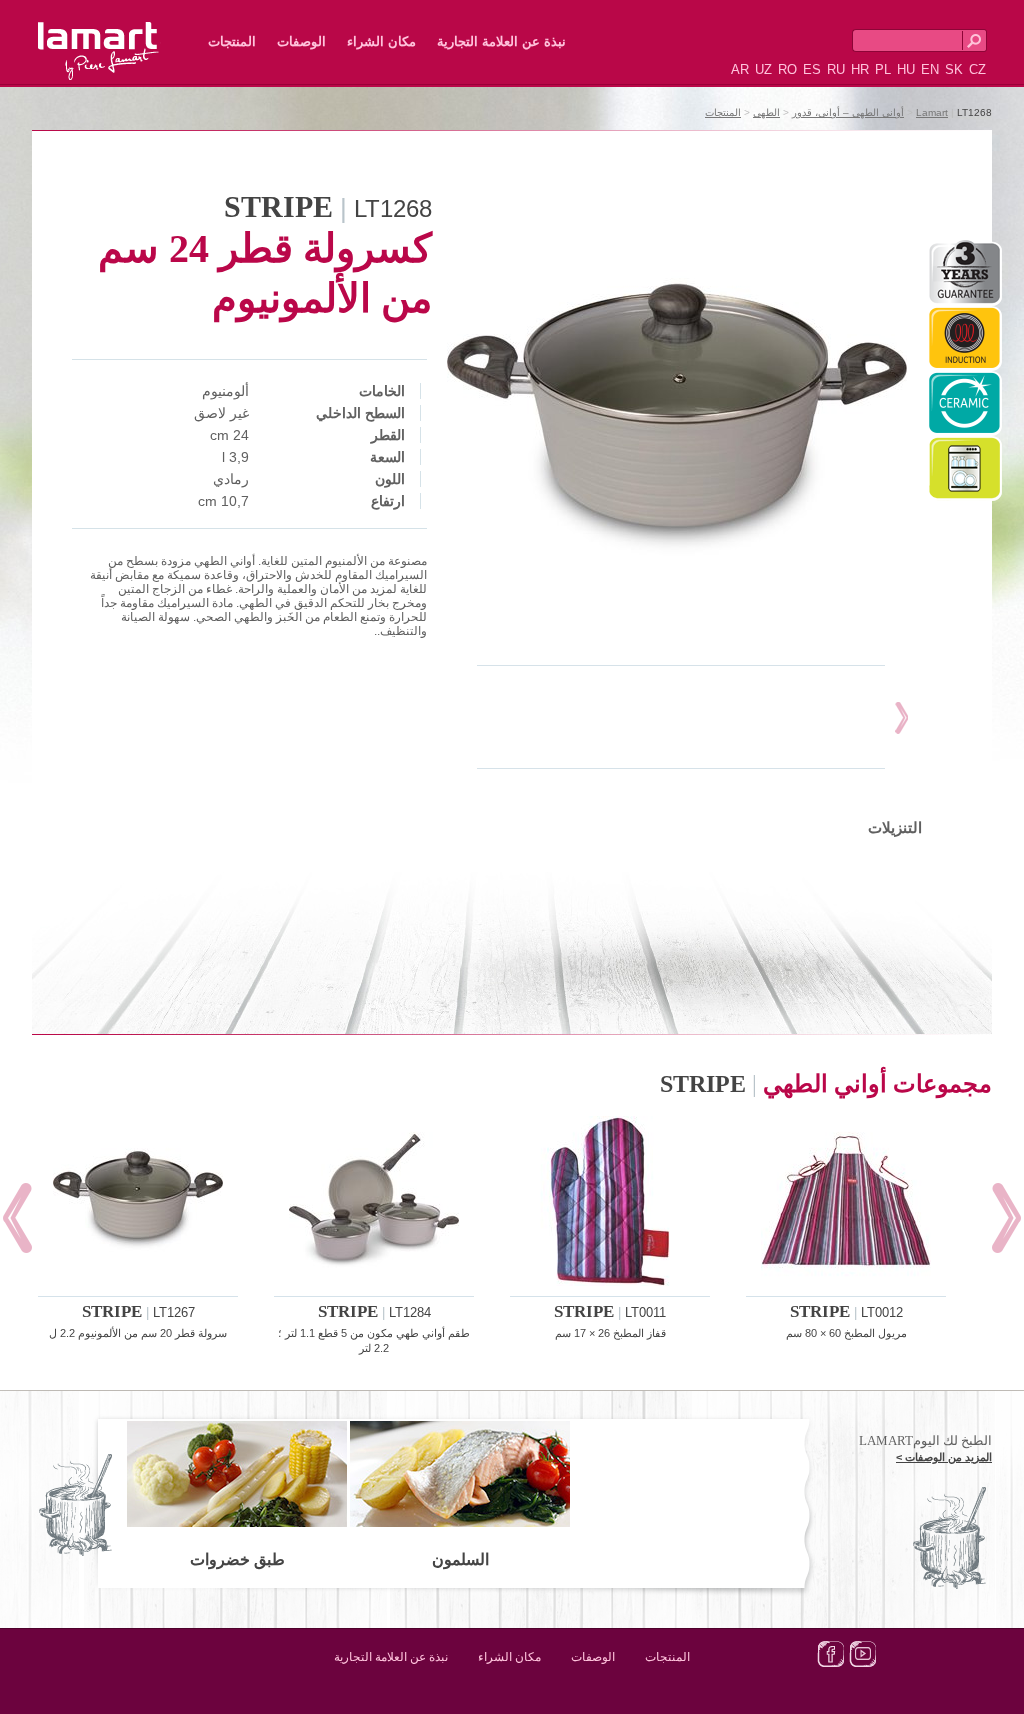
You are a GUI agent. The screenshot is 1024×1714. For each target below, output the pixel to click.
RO (787, 69)
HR (860, 69)
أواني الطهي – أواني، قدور (848, 112)
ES (812, 69)
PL (883, 69)
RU (836, 69)
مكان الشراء (381, 41)
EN (930, 69)
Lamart (120, 35)
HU (906, 69)
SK (954, 69)
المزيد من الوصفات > (944, 1457)
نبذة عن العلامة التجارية (501, 41)
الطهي (766, 112)
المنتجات (232, 41)
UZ (763, 69)
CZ (977, 69)
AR (740, 69)
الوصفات (301, 41)
